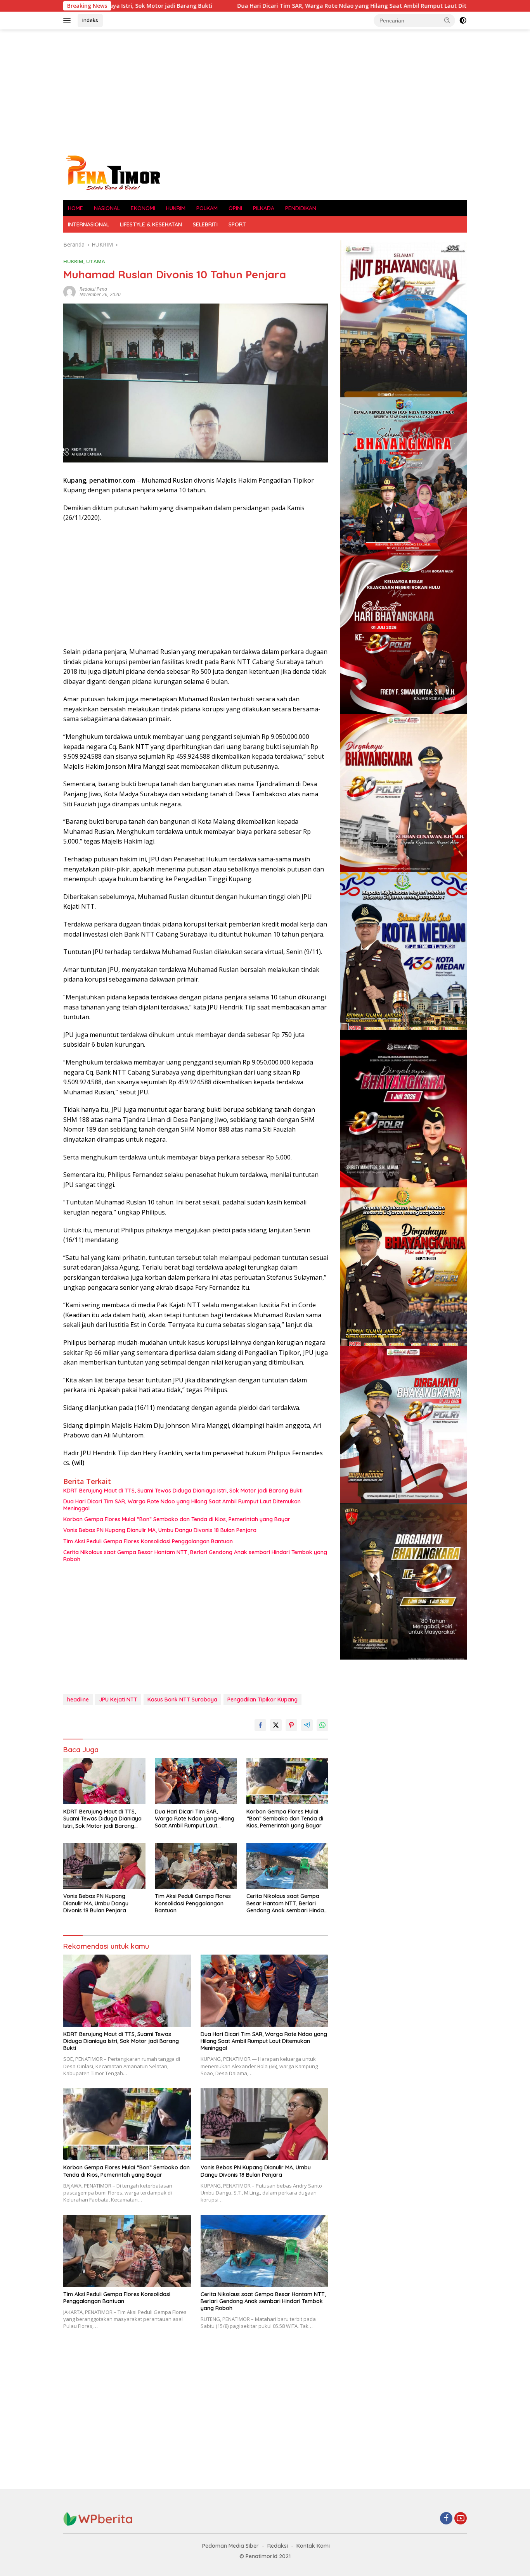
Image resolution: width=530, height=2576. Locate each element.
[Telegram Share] (307, 1725)
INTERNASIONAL (88, 224)
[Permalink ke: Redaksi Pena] (69, 291)
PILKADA (264, 208)
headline (78, 1700)
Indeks (90, 20)
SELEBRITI (205, 224)
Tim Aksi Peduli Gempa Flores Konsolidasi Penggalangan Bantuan (148, 1541)
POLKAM (207, 208)
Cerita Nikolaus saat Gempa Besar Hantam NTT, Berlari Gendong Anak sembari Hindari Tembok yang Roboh (195, 1556)
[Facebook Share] (260, 1725)
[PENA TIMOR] (113, 172)
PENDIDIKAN (301, 208)
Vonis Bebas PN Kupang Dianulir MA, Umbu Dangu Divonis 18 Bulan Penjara (160, 1530)
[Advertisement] (265, 91)
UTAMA (96, 261)
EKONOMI (143, 208)
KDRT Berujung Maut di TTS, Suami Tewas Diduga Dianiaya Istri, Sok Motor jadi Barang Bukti (183, 1491)
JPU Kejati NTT (118, 1700)
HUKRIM (176, 208)
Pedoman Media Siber (230, 2546)
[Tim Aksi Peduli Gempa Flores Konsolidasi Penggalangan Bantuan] (196, 1866)
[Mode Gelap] (463, 21)
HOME (75, 208)
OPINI (235, 208)
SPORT (237, 224)
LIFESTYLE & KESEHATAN (151, 224)
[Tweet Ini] (276, 1725)
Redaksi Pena (93, 289)
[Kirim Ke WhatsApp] (322, 1725)
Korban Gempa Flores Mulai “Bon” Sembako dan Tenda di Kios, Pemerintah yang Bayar (177, 1519)
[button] (447, 20)
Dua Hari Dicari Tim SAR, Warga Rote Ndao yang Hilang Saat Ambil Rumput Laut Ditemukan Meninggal (263, 6)
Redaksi (278, 2546)
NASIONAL (107, 208)
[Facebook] (446, 2519)
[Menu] (68, 21)
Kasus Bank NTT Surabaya (182, 1700)
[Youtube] (461, 2519)
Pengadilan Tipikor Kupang (262, 1700)
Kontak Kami (313, 2546)
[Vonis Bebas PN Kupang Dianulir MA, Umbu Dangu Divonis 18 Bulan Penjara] (104, 1866)
